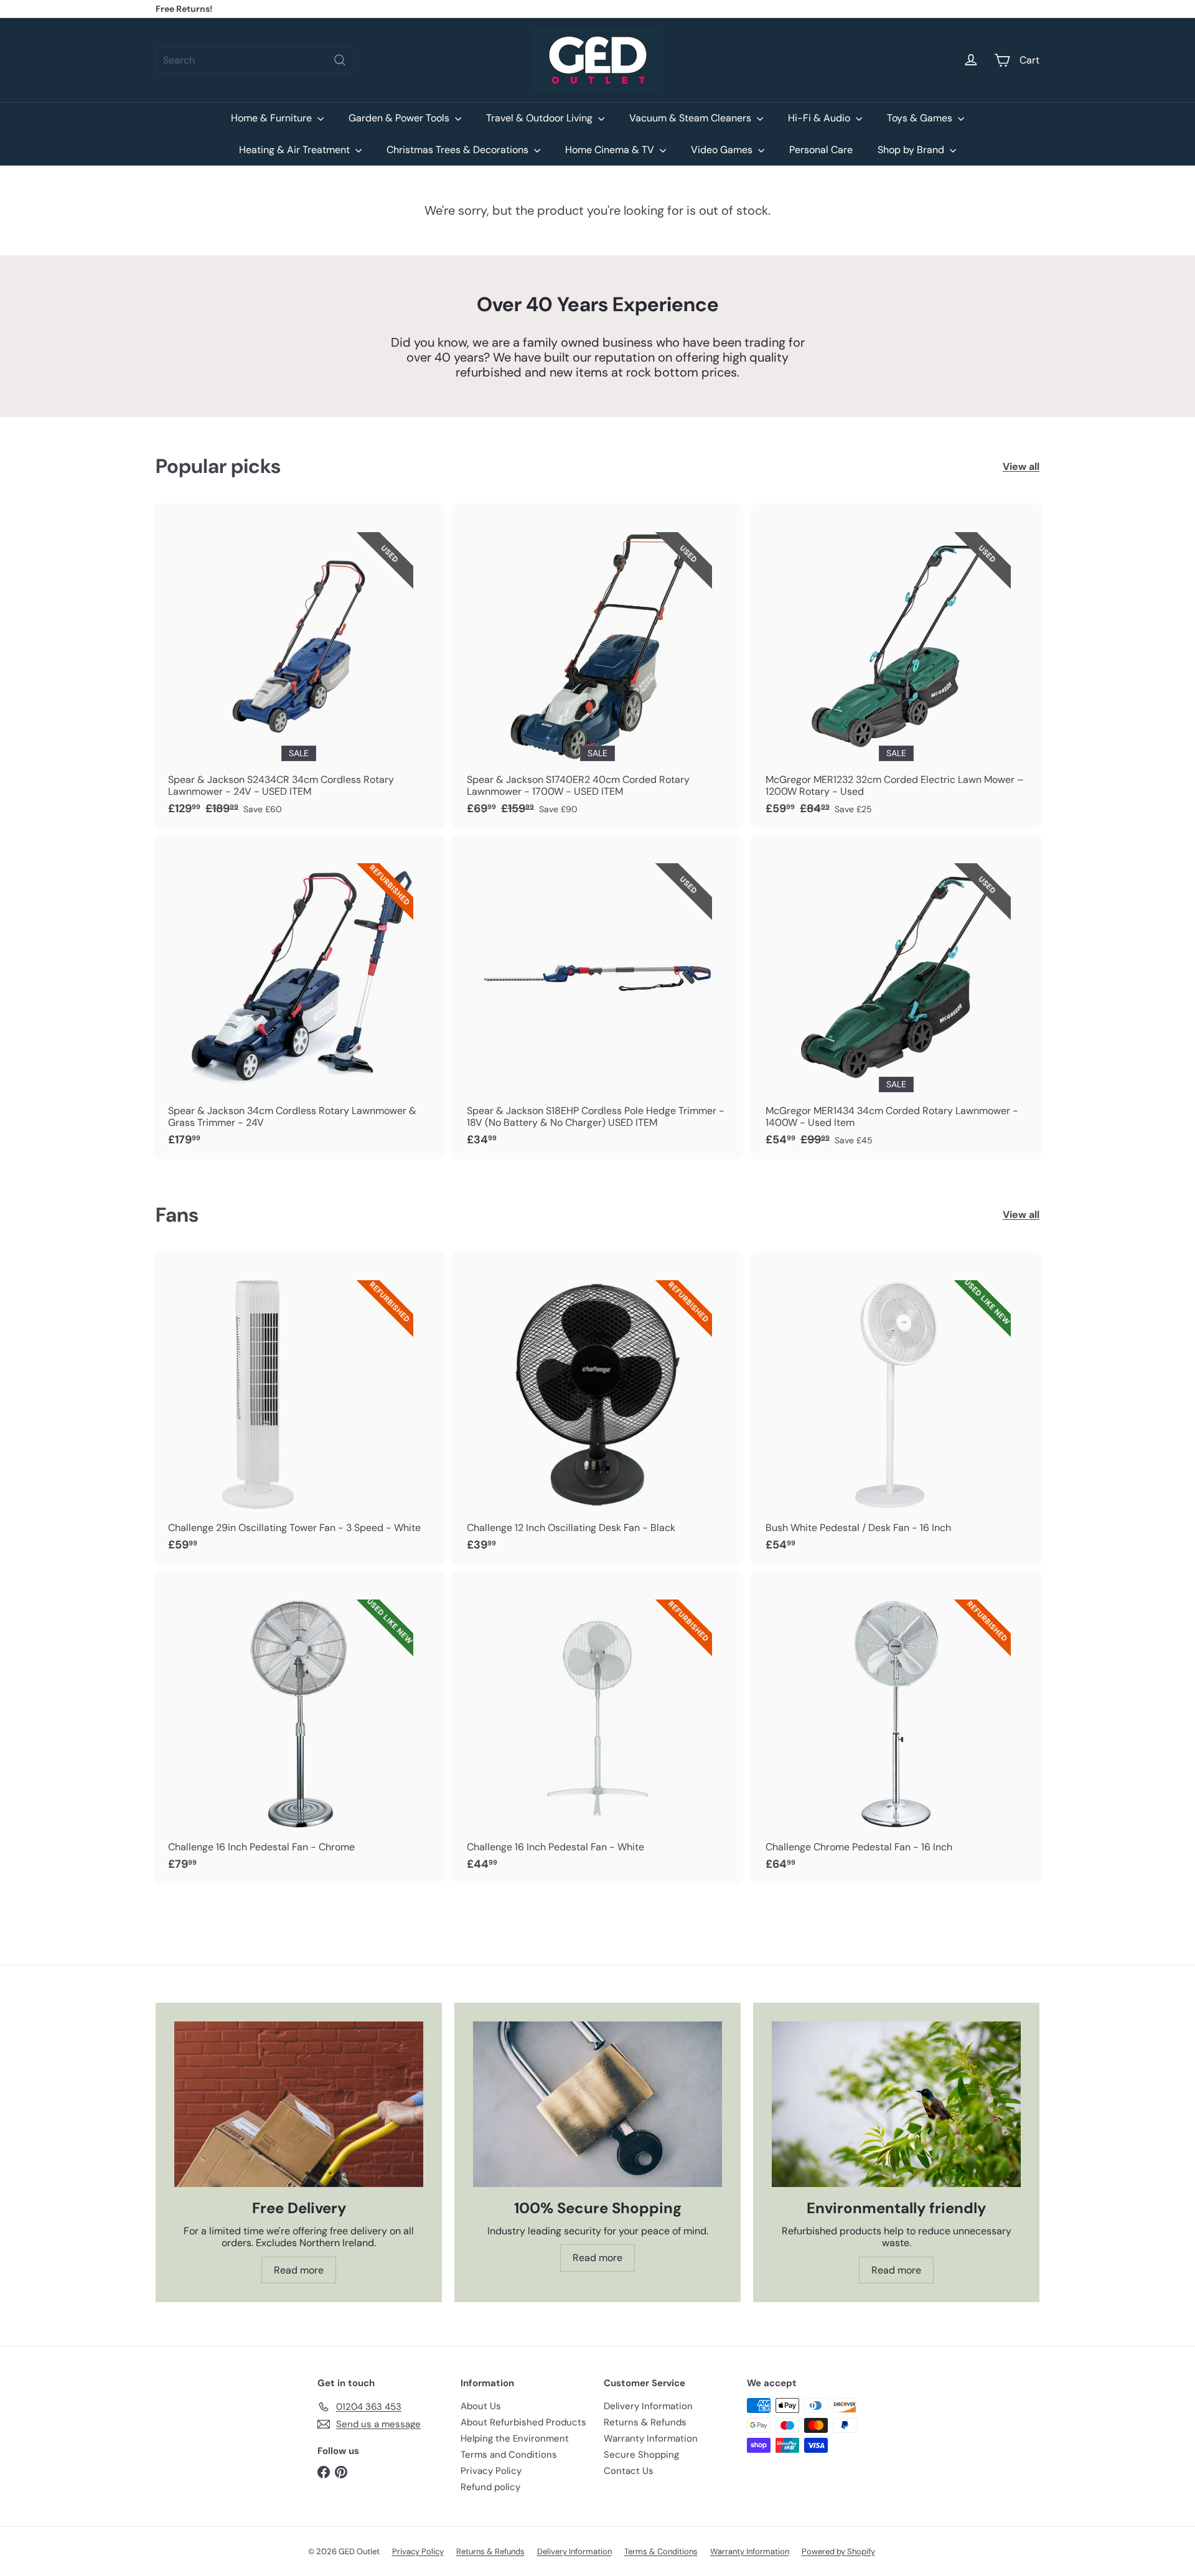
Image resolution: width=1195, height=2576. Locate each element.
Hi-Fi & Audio (820, 118)
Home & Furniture (273, 118)
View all (1021, 466)
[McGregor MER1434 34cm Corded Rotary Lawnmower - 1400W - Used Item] (896, 997)
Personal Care (821, 150)
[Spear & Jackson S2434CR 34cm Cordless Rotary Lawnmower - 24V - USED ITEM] (299, 666)
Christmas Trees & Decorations (459, 150)
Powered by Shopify (838, 2551)
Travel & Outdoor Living (541, 118)
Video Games (723, 150)
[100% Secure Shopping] (597, 2105)
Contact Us (629, 2471)
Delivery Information (648, 2406)
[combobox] (255, 60)
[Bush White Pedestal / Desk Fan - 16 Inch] (896, 1408)
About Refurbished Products (523, 2422)
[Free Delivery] (299, 2105)
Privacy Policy (491, 2471)
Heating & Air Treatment (296, 150)
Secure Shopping (641, 2455)
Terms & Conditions (661, 2551)
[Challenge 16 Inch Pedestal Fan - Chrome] (299, 1727)
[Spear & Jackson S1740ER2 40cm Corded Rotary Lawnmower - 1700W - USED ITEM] (597, 666)
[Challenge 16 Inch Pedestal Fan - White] (597, 1727)
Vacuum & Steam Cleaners (691, 118)
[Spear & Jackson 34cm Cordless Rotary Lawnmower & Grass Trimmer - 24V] (299, 997)
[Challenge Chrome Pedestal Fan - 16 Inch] (896, 1727)
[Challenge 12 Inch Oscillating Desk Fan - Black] (597, 1408)
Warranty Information (651, 2438)
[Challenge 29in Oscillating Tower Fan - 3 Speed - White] (299, 1408)
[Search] (340, 60)
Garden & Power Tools (400, 118)
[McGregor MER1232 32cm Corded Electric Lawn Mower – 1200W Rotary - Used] (896, 666)
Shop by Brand (912, 150)
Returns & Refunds (645, 2422)
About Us (481, 2406)
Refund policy (490, 2487)
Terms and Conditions (509, 2455)
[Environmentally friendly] (896, 2105)
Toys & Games (921, 118)
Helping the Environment (515, 2438)
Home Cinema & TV (611, 150)
